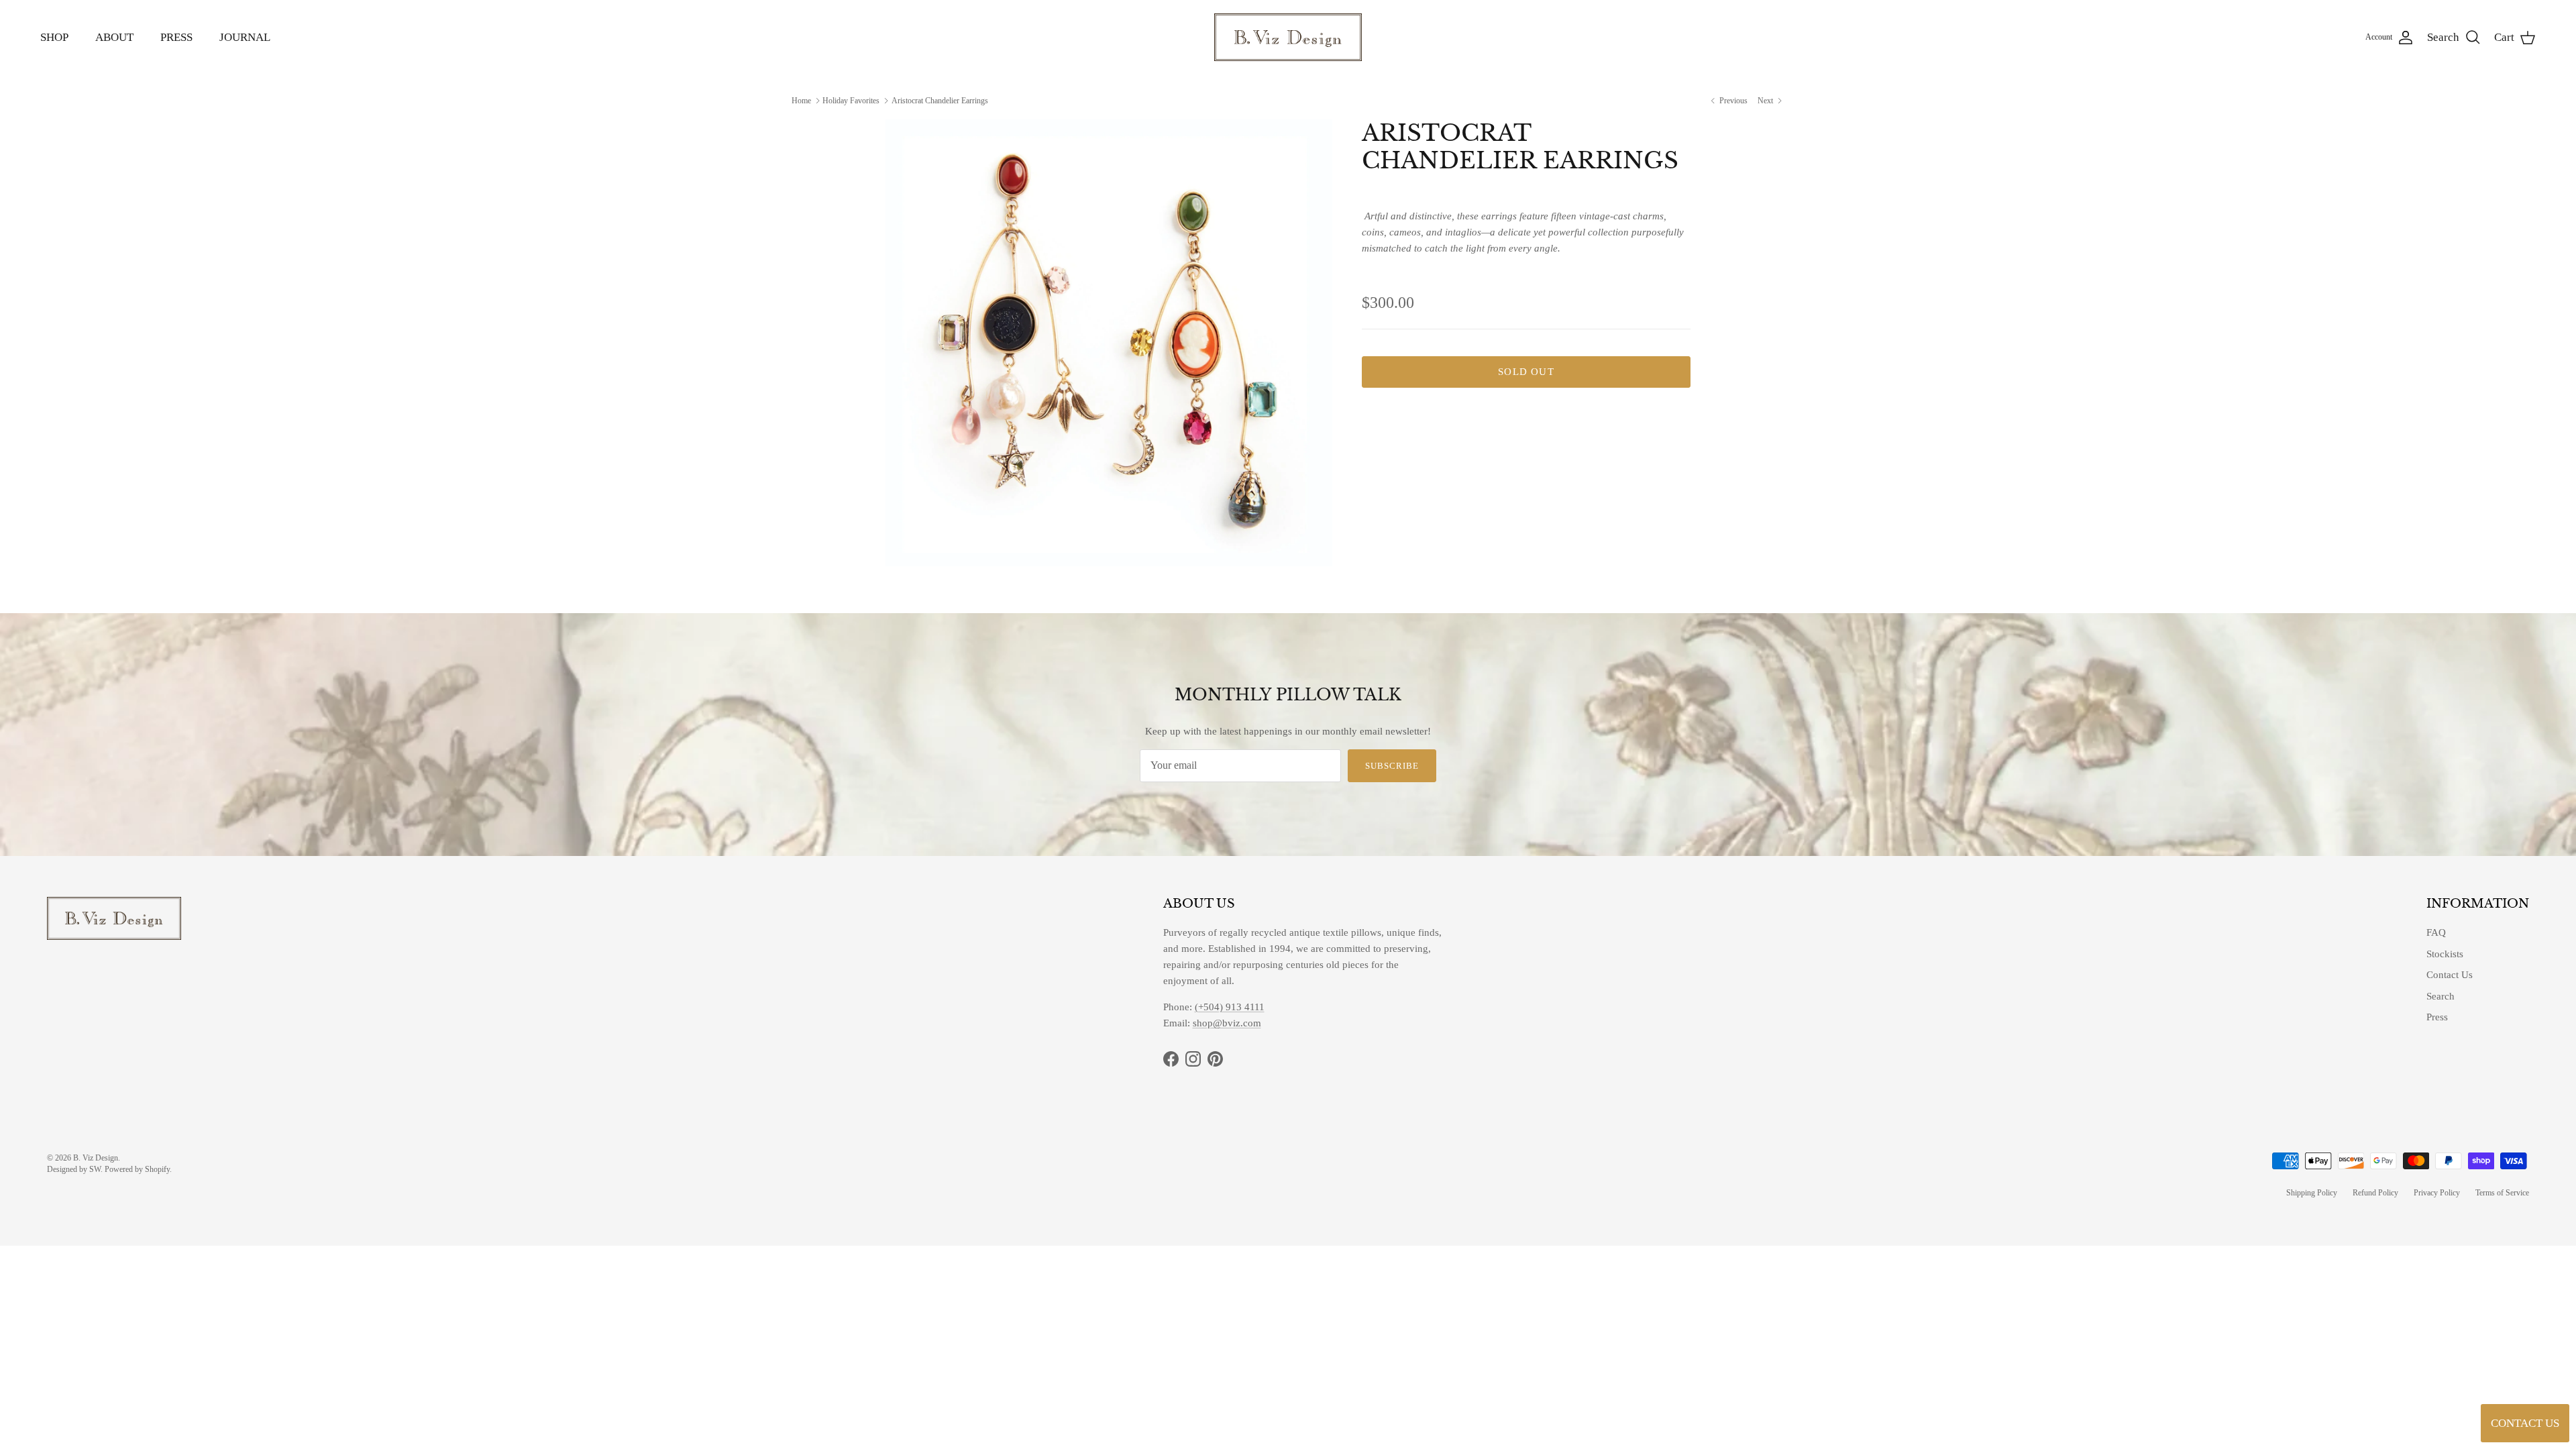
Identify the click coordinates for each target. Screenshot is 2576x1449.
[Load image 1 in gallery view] (1109, 343)
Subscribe (1392, 766)
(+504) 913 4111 (1230, 1007)
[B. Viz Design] (1288, 37)
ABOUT (114, 37)
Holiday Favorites (851, 100)
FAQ (2436, 932)
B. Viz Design (96, 1158)
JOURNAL (245, 37)
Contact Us (2450, 975)
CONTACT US (2525, 1423)
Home (801, 100)
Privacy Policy (2437, 1193)
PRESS (176, 37)
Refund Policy (2375, 1193)
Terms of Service (2502, 1193)
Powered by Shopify (137, 1169)
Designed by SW (74, 1169)
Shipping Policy (2312, 1193)
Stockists (2445, 954)
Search (2440, 996)
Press (2437, 1017)
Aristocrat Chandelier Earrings (940, 100)
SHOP (54, 37)
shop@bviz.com (1227, 1023)
